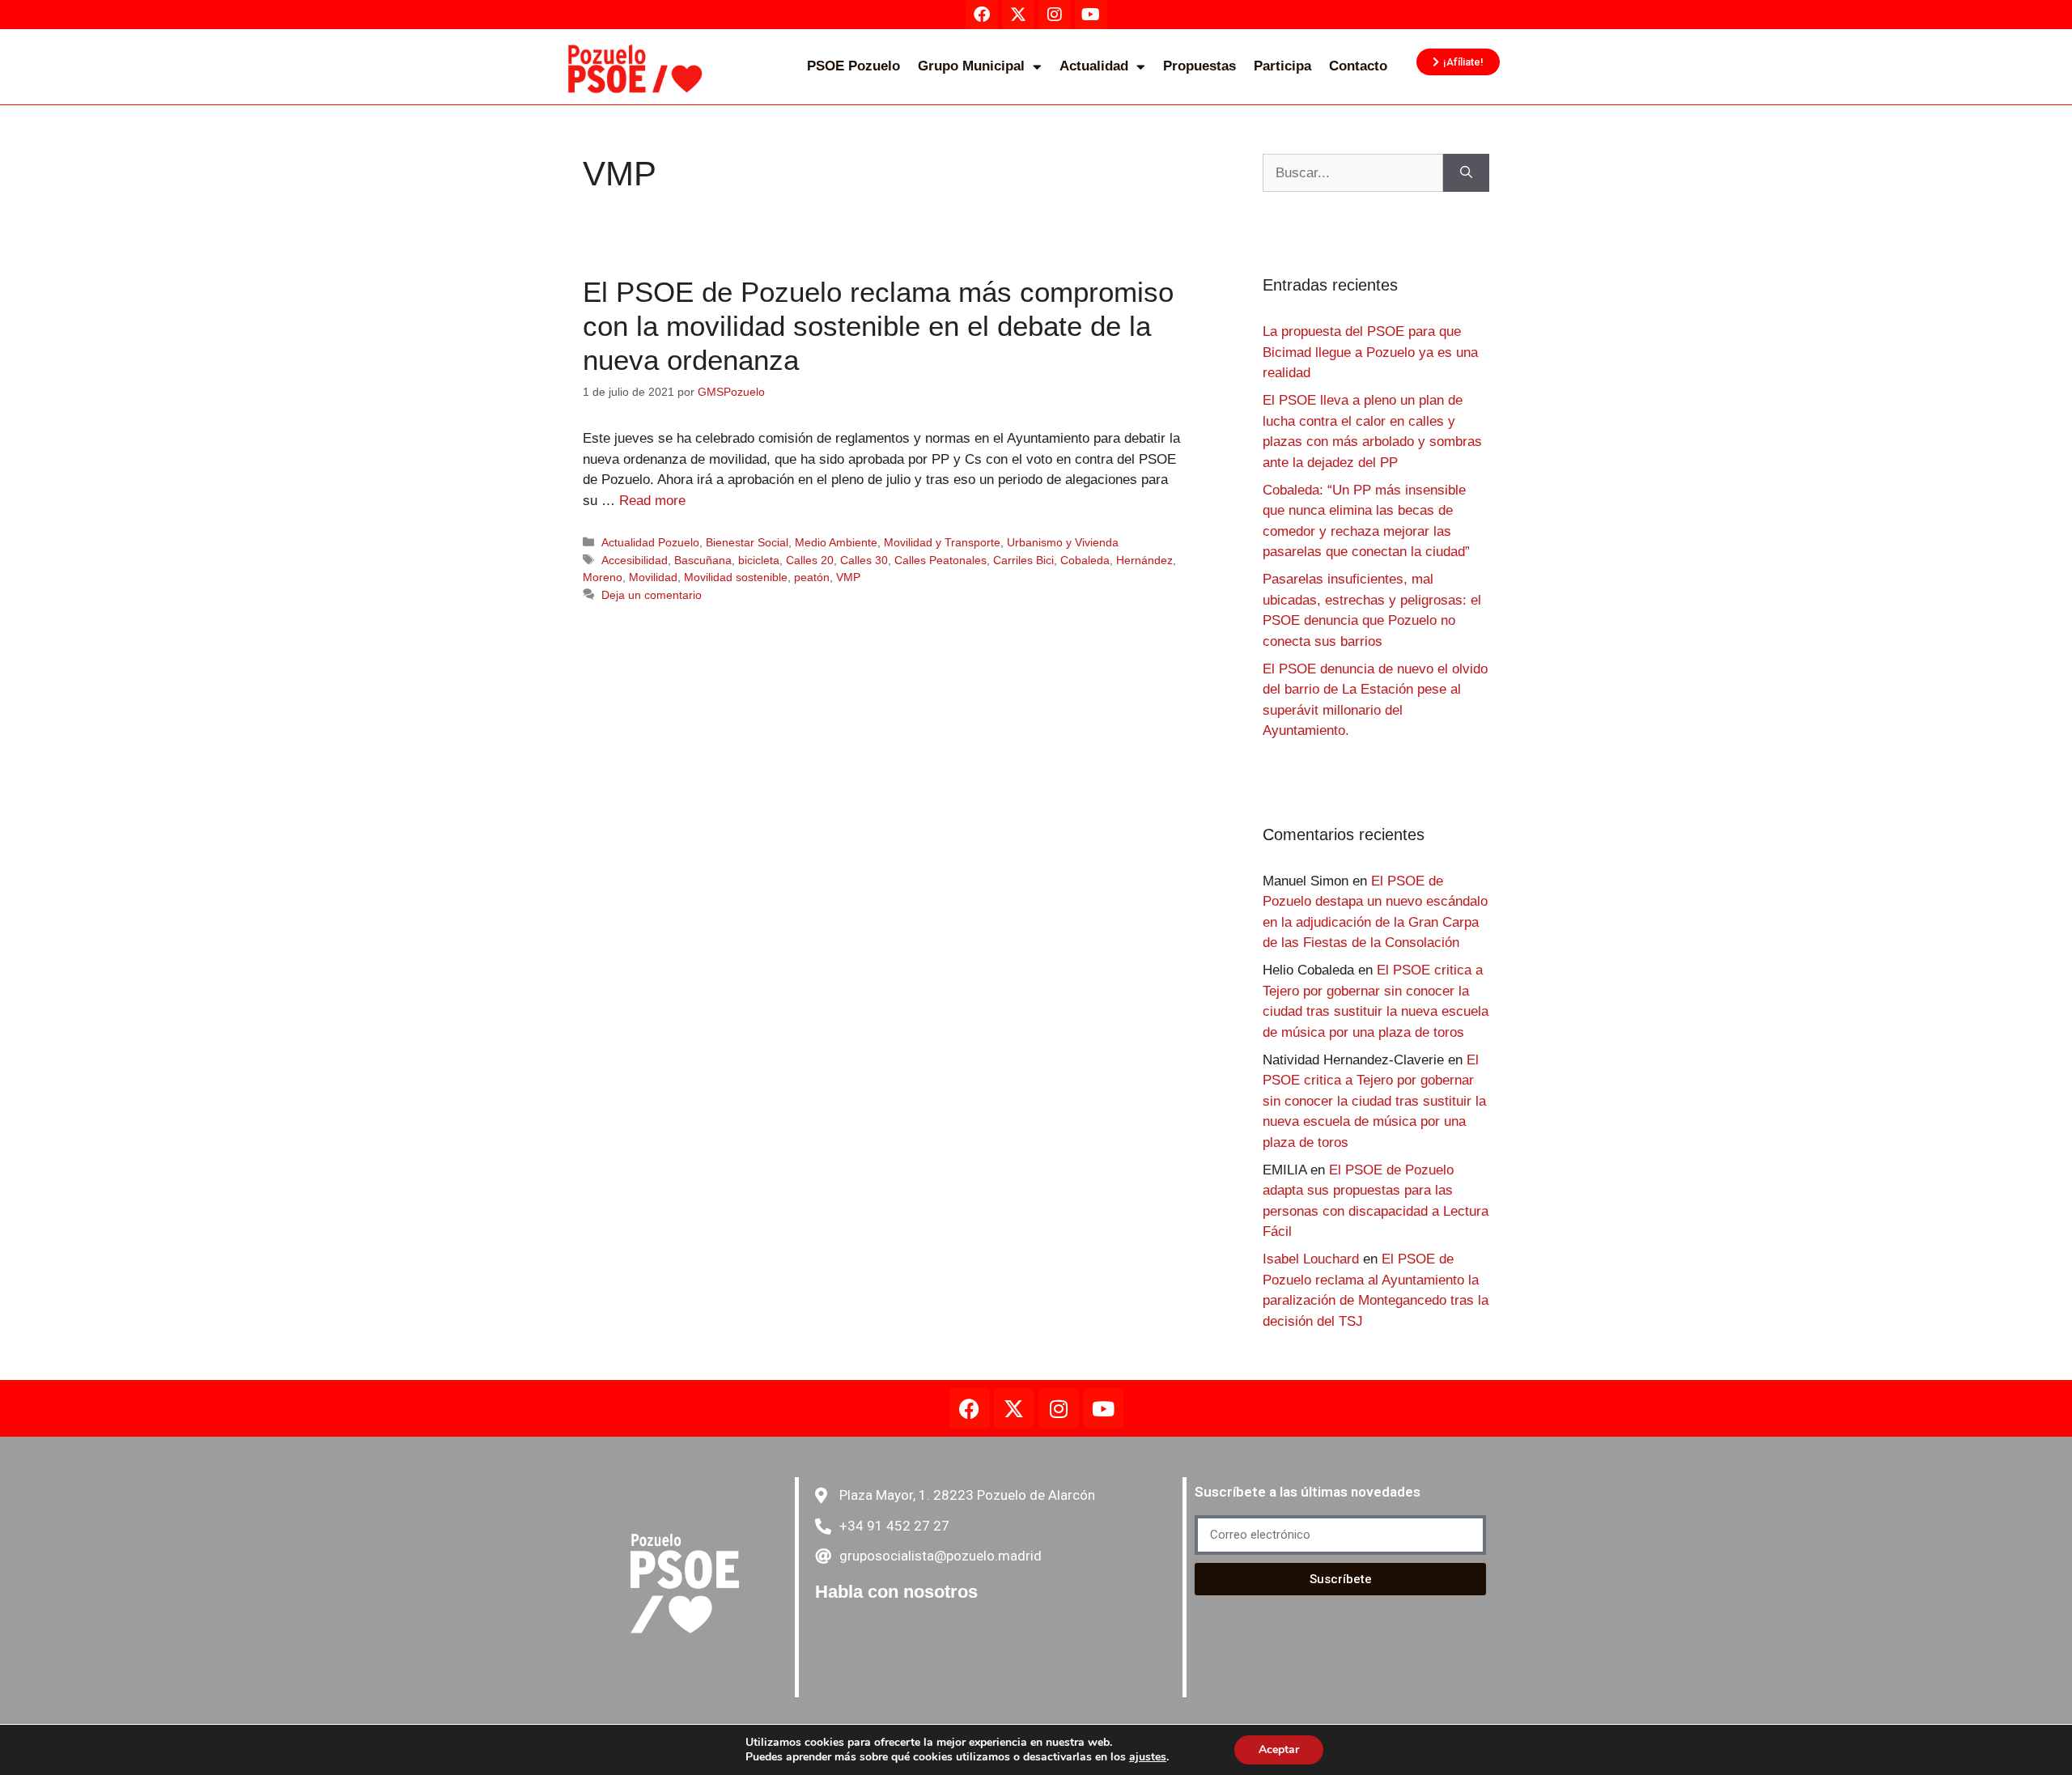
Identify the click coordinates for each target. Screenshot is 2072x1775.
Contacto (1358, 66)
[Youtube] (1103, 1408)
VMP (848, 577)
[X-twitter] (1014, 1408)
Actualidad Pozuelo (650, 542)
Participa (1282, 66)
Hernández (1144, 560)
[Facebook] (970, 1408)
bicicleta (759, 560)
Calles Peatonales (940, 560)
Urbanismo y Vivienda (1063, 542)
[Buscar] (1466, 173)
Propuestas (1199, 66)
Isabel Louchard (1311, 1259)
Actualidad (1094, 66)
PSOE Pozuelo (853, 66)
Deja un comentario (652, 595)
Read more (652, 501)
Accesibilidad (635, 560)
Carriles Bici (1023, 560)
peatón (812, 577)
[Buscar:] (1353, 173)
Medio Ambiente (836, 542)
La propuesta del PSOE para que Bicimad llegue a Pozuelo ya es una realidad (1370, 352)
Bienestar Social (747, 542)
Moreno (603, 577)
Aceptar (1279, 1750)
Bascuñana (703, 560)
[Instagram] (1059, 1408)
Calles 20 (810, 560)
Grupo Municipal (971, 66)
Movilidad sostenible (736, 577)
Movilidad (653, 577)
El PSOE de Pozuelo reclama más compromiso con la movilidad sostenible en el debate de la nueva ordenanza (878, 326)
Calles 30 (864, 560)
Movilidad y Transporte (942, 542)
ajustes (1148, 1757)
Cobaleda (1085, 560)
